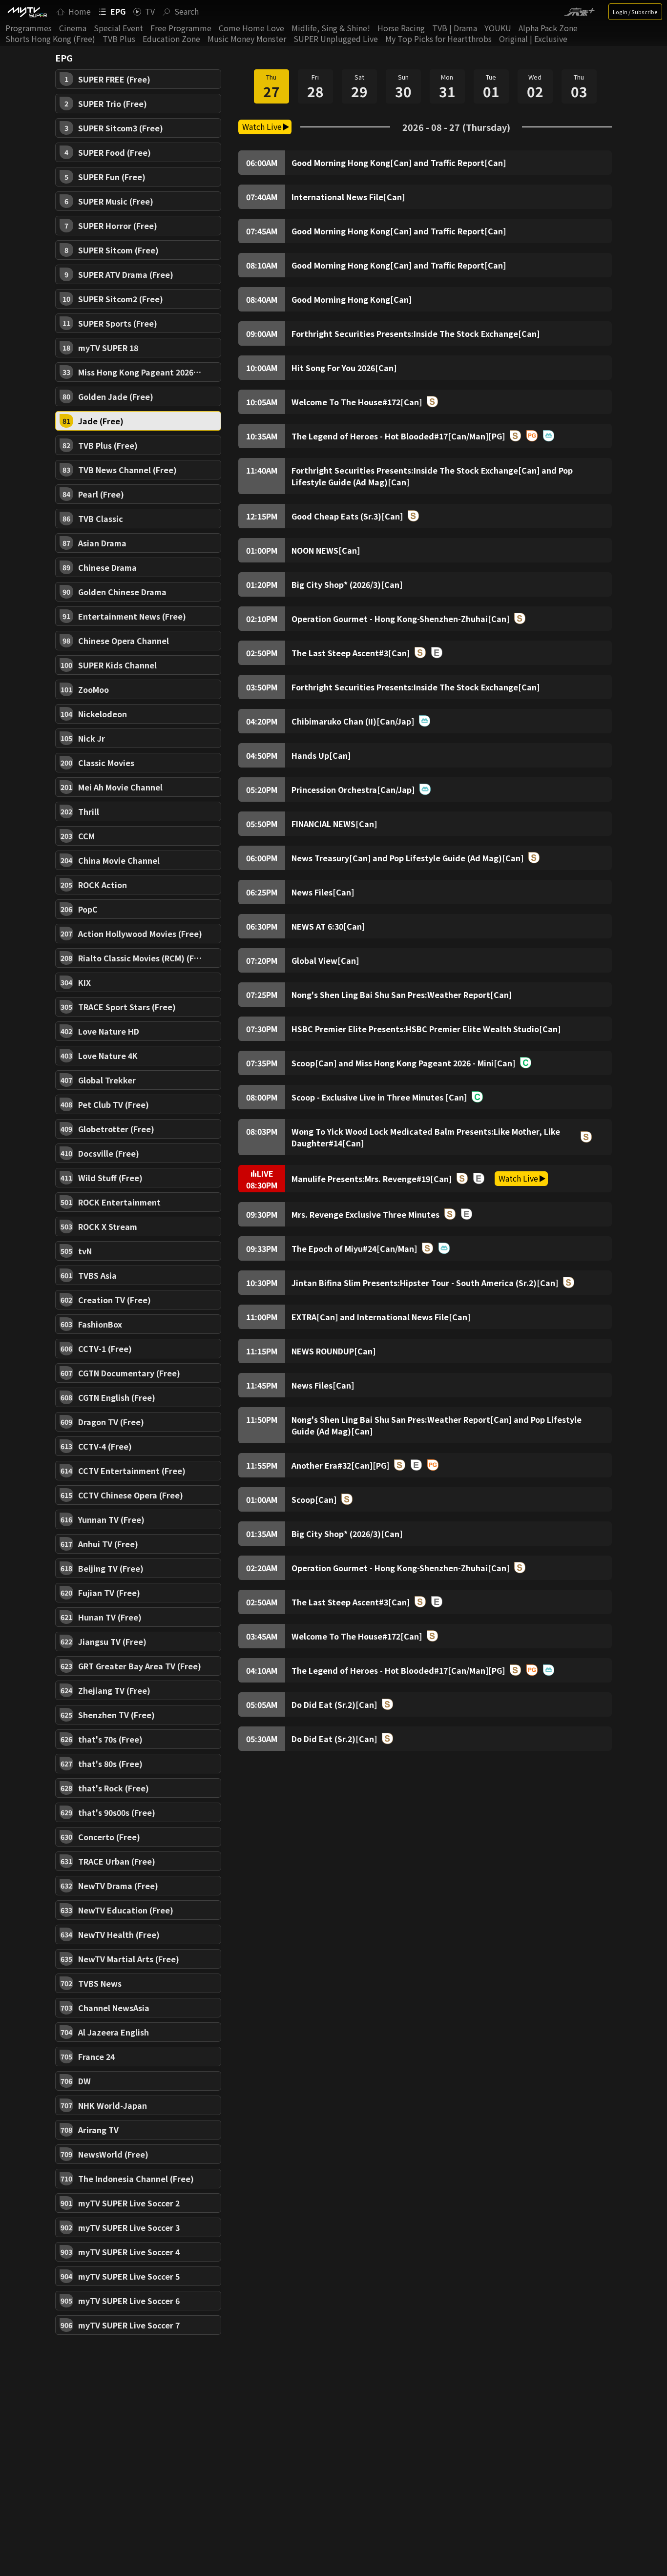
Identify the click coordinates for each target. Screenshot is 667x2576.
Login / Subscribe (635, 12)
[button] (138, 79)
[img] (27, 12)
